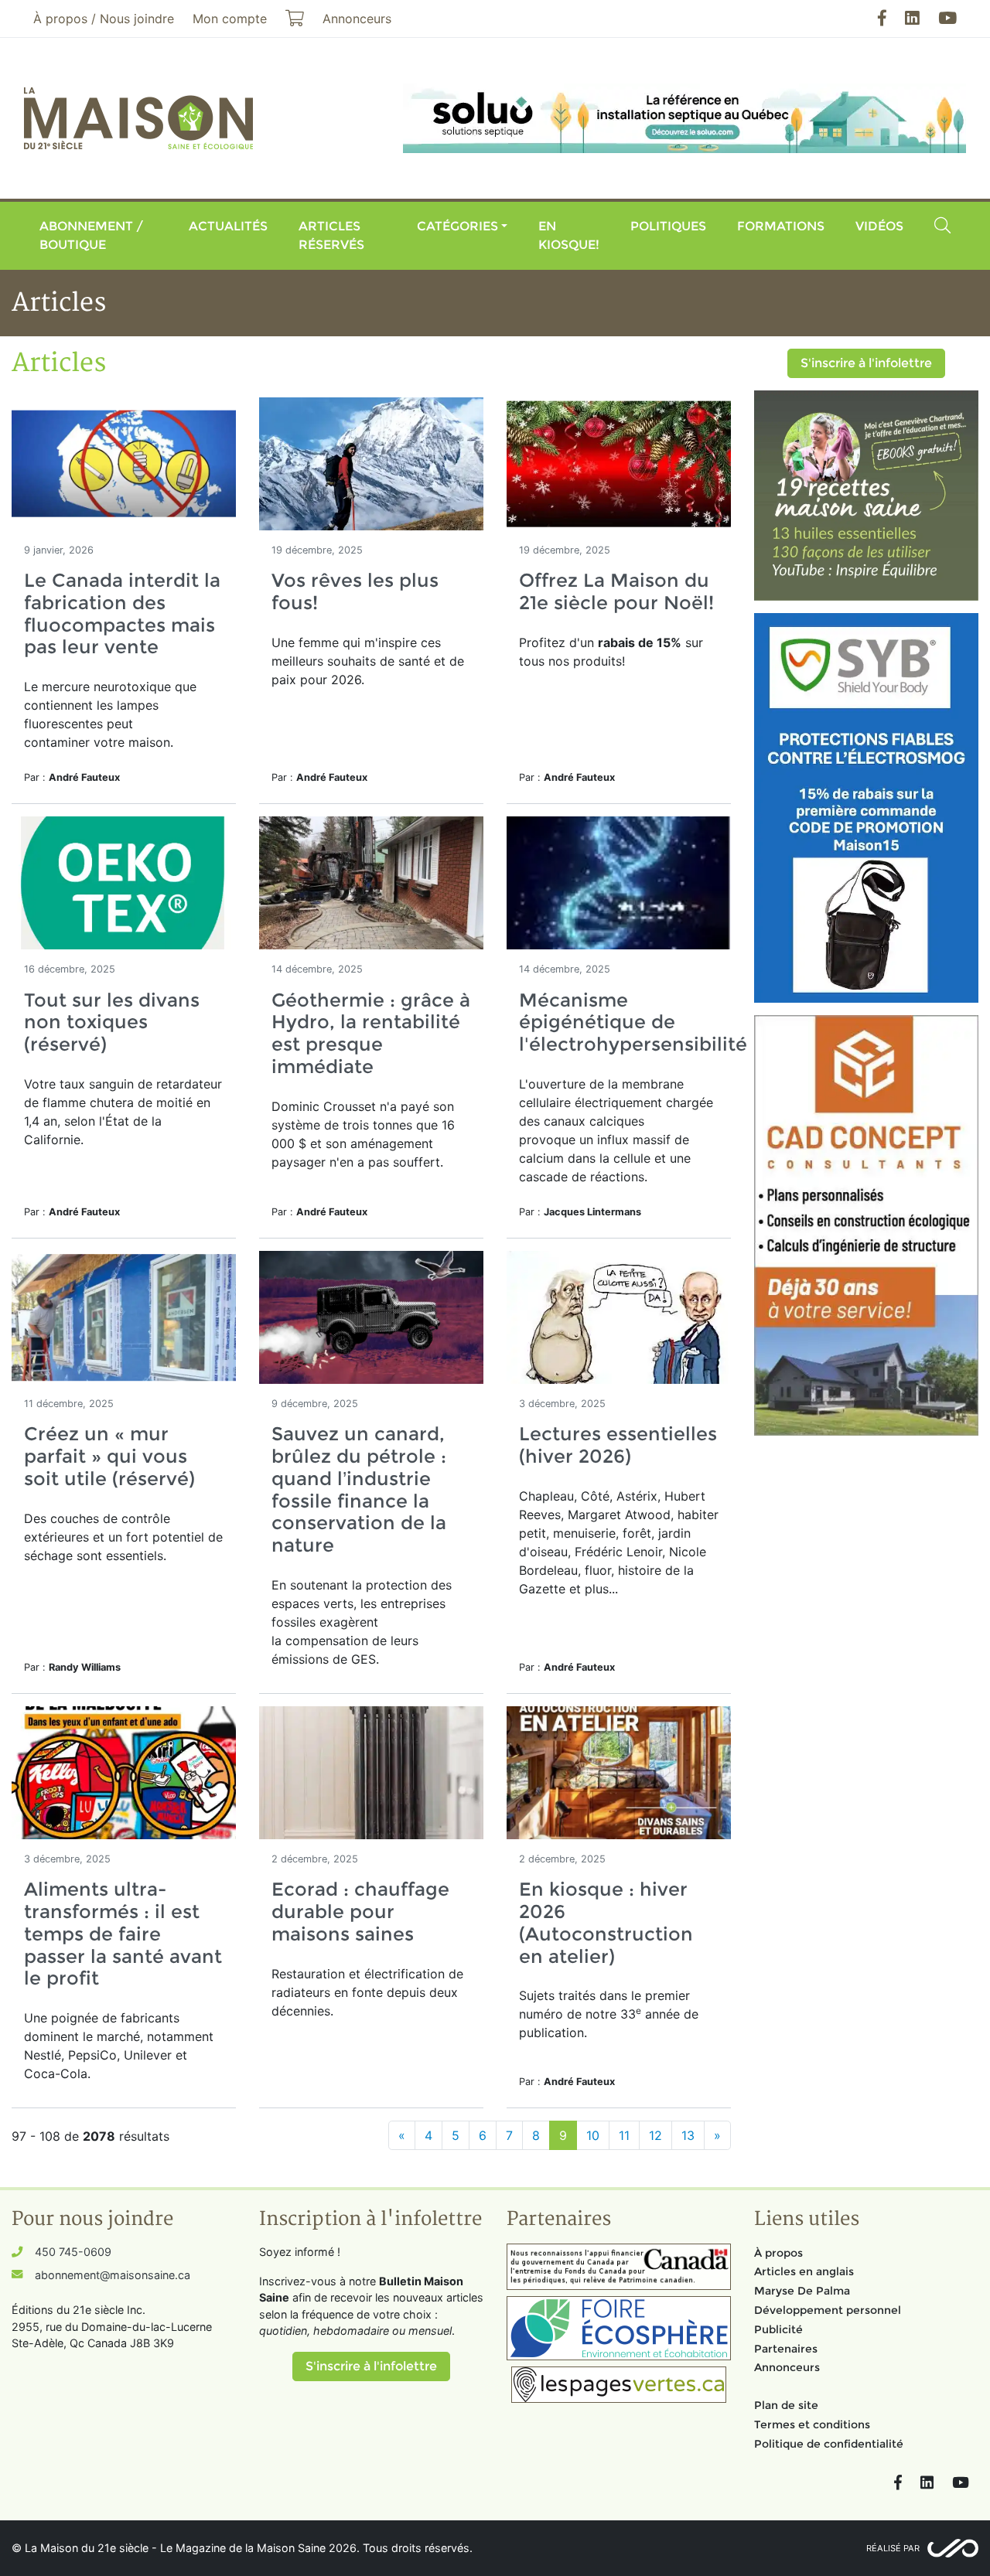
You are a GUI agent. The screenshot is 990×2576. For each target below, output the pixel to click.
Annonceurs (787, 2367)
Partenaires (786, 2349)
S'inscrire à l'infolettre (866, 363)
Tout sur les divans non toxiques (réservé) (112, 1022)
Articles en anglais (804, 2271)
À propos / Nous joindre (104, 19)
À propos (778, 2253)
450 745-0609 (73, 2252)
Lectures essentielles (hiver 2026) (618, 1445)
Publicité (778, 2329)
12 (655, 2135)
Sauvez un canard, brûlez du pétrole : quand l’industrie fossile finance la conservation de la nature (359, 1489)
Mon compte (230, 19)
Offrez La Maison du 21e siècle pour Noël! (616, 591)
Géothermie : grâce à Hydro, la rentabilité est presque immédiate (371, 1033)
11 (624, 2135)
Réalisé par (893, 2548)
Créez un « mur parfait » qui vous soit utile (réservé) (109, 1456)
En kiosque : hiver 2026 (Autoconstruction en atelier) (606, 1922)
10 (593, 2135)
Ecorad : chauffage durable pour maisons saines (360, 1912)
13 (688, 2135)
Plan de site (786, 2405)
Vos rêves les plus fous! (355, 591)
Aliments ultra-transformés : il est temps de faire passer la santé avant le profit (123, 1934)
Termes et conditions (812, 2424)
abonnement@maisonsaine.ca (113, 2275)
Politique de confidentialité (829, 2444)
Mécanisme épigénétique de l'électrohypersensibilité (633, 1022)
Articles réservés (331, 235)
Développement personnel (828, 2310)
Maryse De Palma (802, 2291)
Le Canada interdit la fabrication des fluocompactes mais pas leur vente (122, 613)
